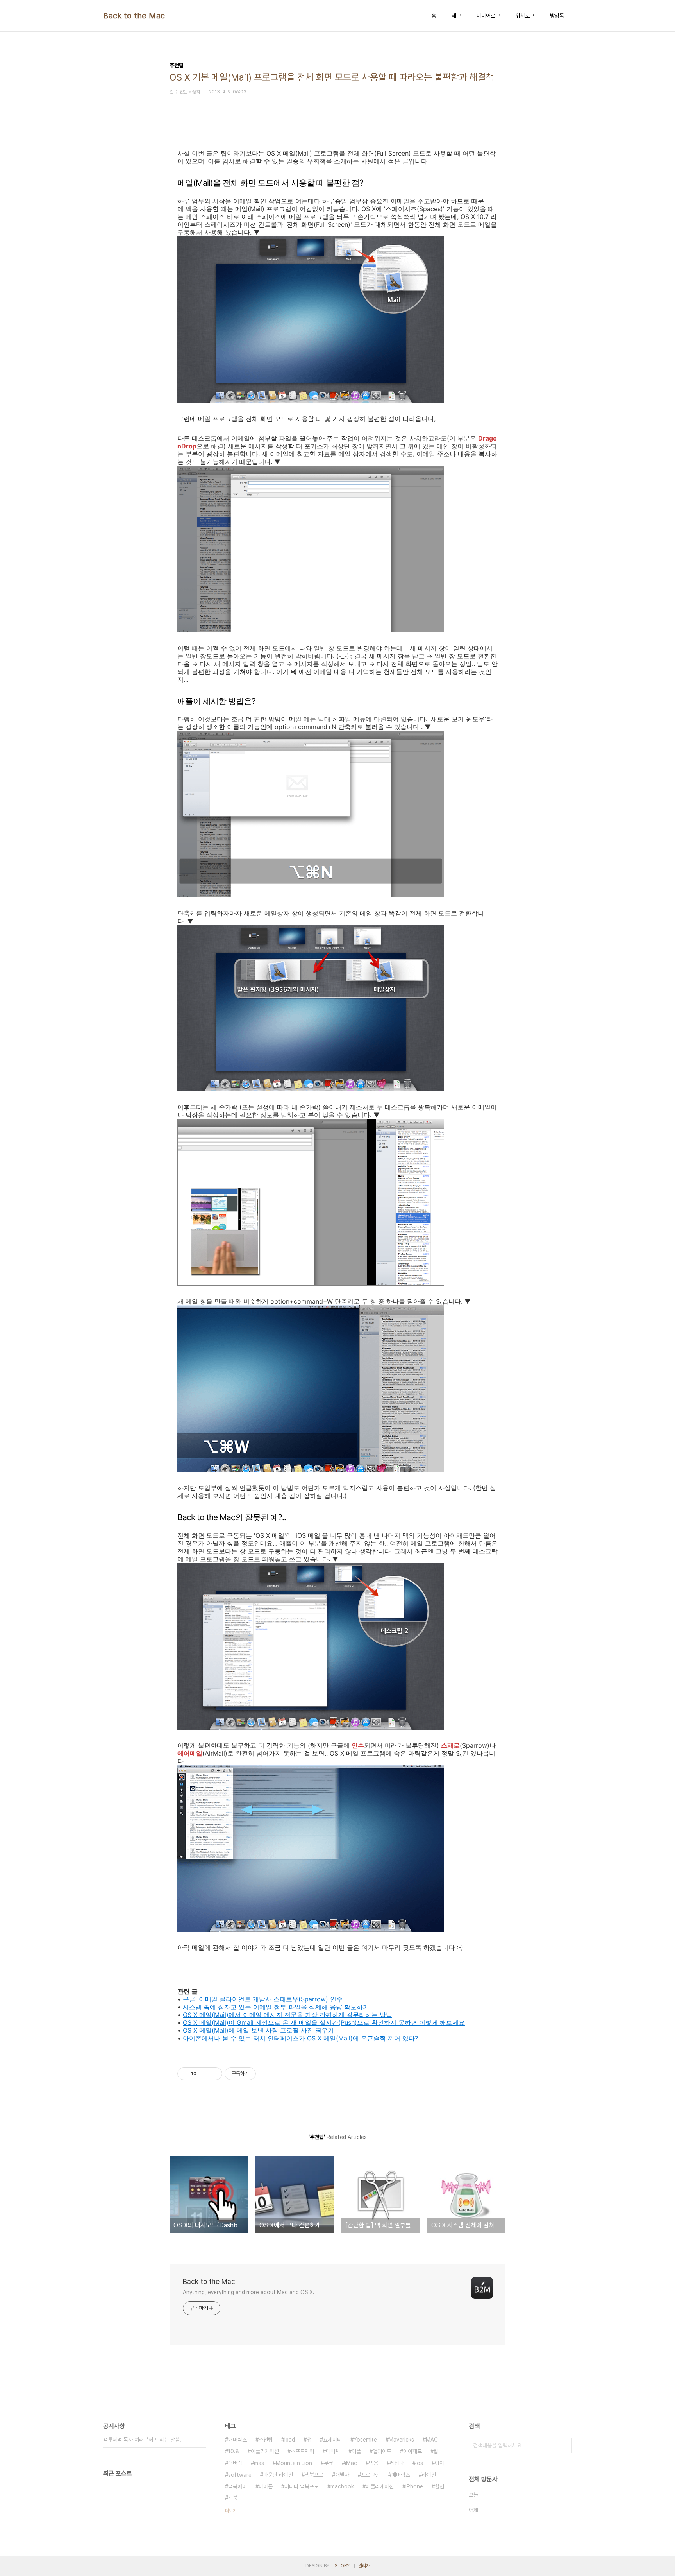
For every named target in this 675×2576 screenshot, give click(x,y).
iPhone (414, 2486)
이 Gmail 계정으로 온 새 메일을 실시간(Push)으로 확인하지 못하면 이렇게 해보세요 (347, 2022)
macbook (342, 2486)
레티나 (397, 2463)
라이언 (429, 2475)
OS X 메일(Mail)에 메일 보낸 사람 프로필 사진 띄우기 (258, 2030)
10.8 (234, 2451)
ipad (290, 2440)
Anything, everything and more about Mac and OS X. (249, 2292)
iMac (351, 2463)
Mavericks (401, 2440)
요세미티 (332, 2440)
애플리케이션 (380, 2486)
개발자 (342, 2475)
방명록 (557, 16)
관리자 (364, 2566)
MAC (432, 2440)
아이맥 (442, 2463)
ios (419, 2463)
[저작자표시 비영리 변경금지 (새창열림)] (266, 2074)
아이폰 (266, 2486)
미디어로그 (488, 16)
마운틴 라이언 (278, 2475)
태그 (456, 16)
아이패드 (412, 2451)
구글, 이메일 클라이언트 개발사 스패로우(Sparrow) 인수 (263, 1999)
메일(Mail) (214, 2022)
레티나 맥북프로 (302, 2486)
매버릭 (235, 2463)
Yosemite (365, 2440)
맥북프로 (314, 2475)
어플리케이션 (265, 2451)
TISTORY (340, 2566)
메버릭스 (401, 2475)
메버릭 (333, 2451)
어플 (356, 2451)
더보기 (231, 2511)
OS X (191, 2022)
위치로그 (525, 16)
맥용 (373, 2463)
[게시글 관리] (213, 2074)
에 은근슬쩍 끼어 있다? (385, 2038)
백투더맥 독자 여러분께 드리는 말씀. (142, 2440)
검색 (564, 2445)
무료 (329, 2463)
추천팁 (266, 2440)
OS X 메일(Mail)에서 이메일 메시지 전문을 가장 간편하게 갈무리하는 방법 (287, 2015)
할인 (439, 2486)
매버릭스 (237, 2440)
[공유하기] (204, 2074)
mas (259, 2463)
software (240, 2475)
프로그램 (370, 2475)
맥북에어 (237, 2486)
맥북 (233, 2498)
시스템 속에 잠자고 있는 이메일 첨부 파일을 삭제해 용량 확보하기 (276, 2007)
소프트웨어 (302, 2451)
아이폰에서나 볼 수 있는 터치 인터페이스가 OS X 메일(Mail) (268, 2038)
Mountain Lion (294, 2463)
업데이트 (382, 2451)
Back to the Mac (134, 16)
